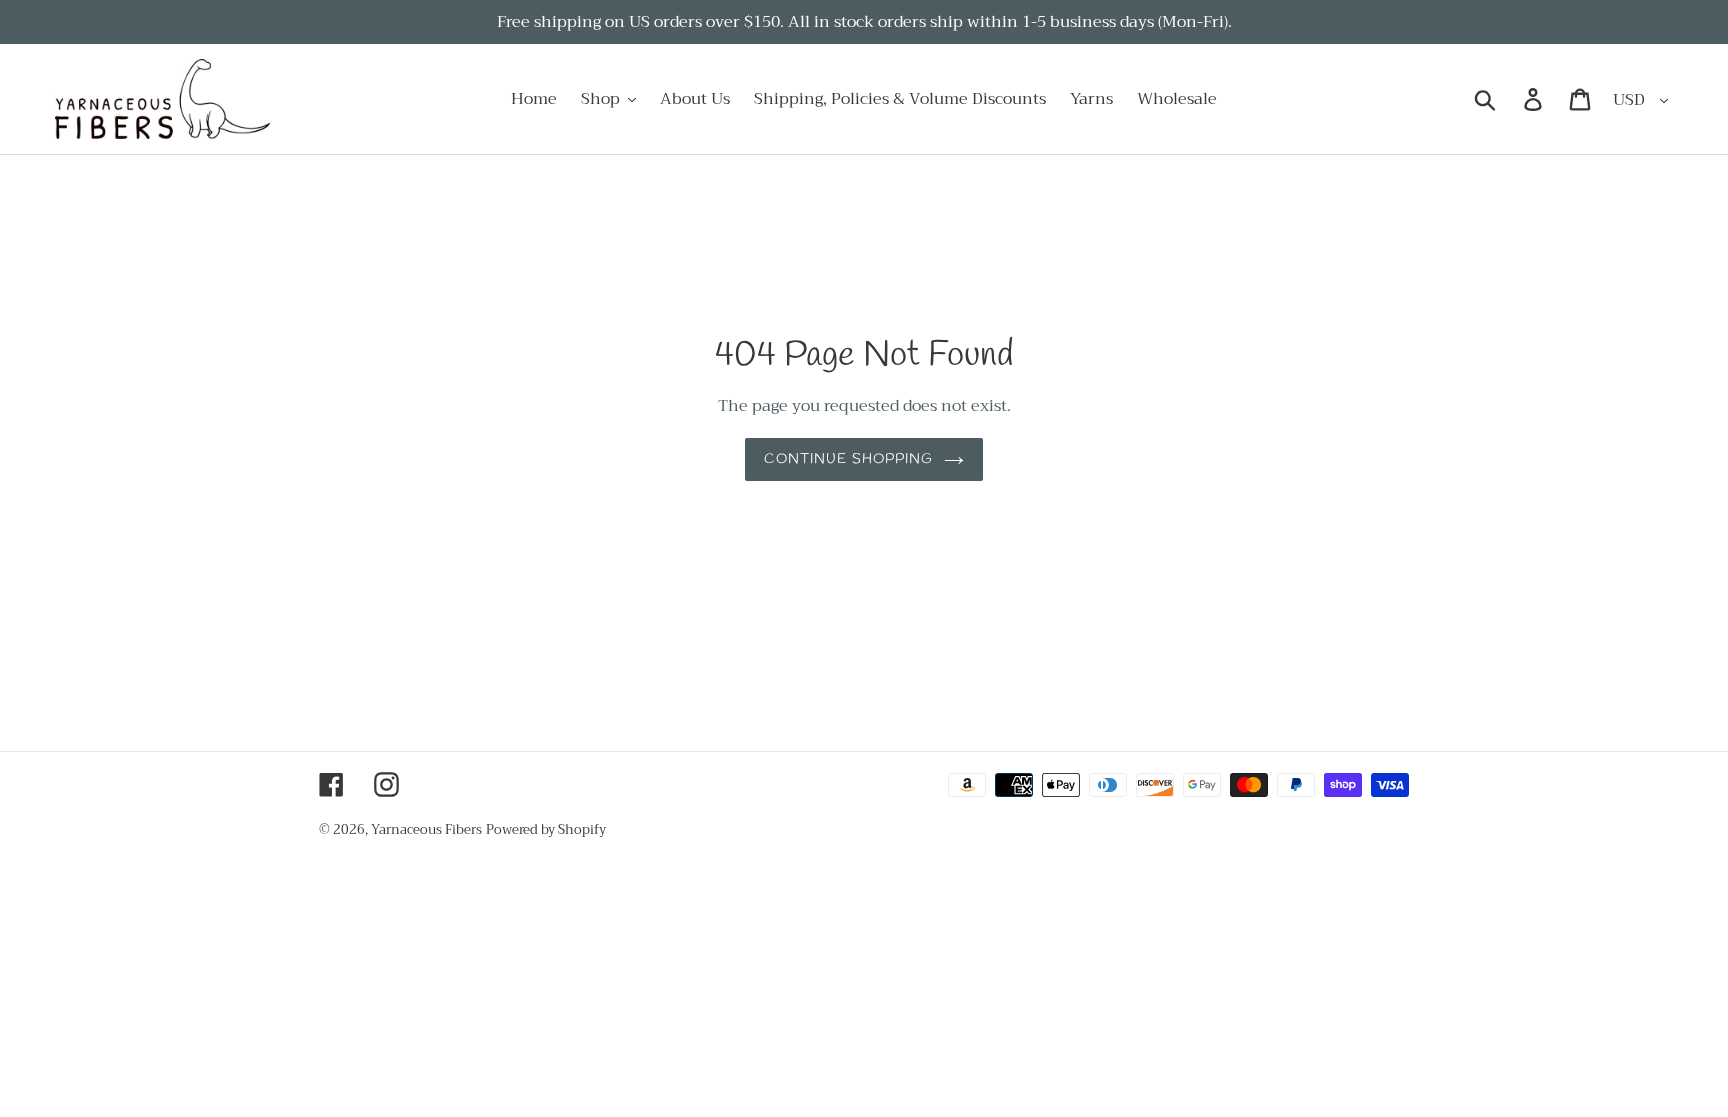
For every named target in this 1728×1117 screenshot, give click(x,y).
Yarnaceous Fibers (426, 829)
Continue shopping (848, 459)
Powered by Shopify (546, 829)
